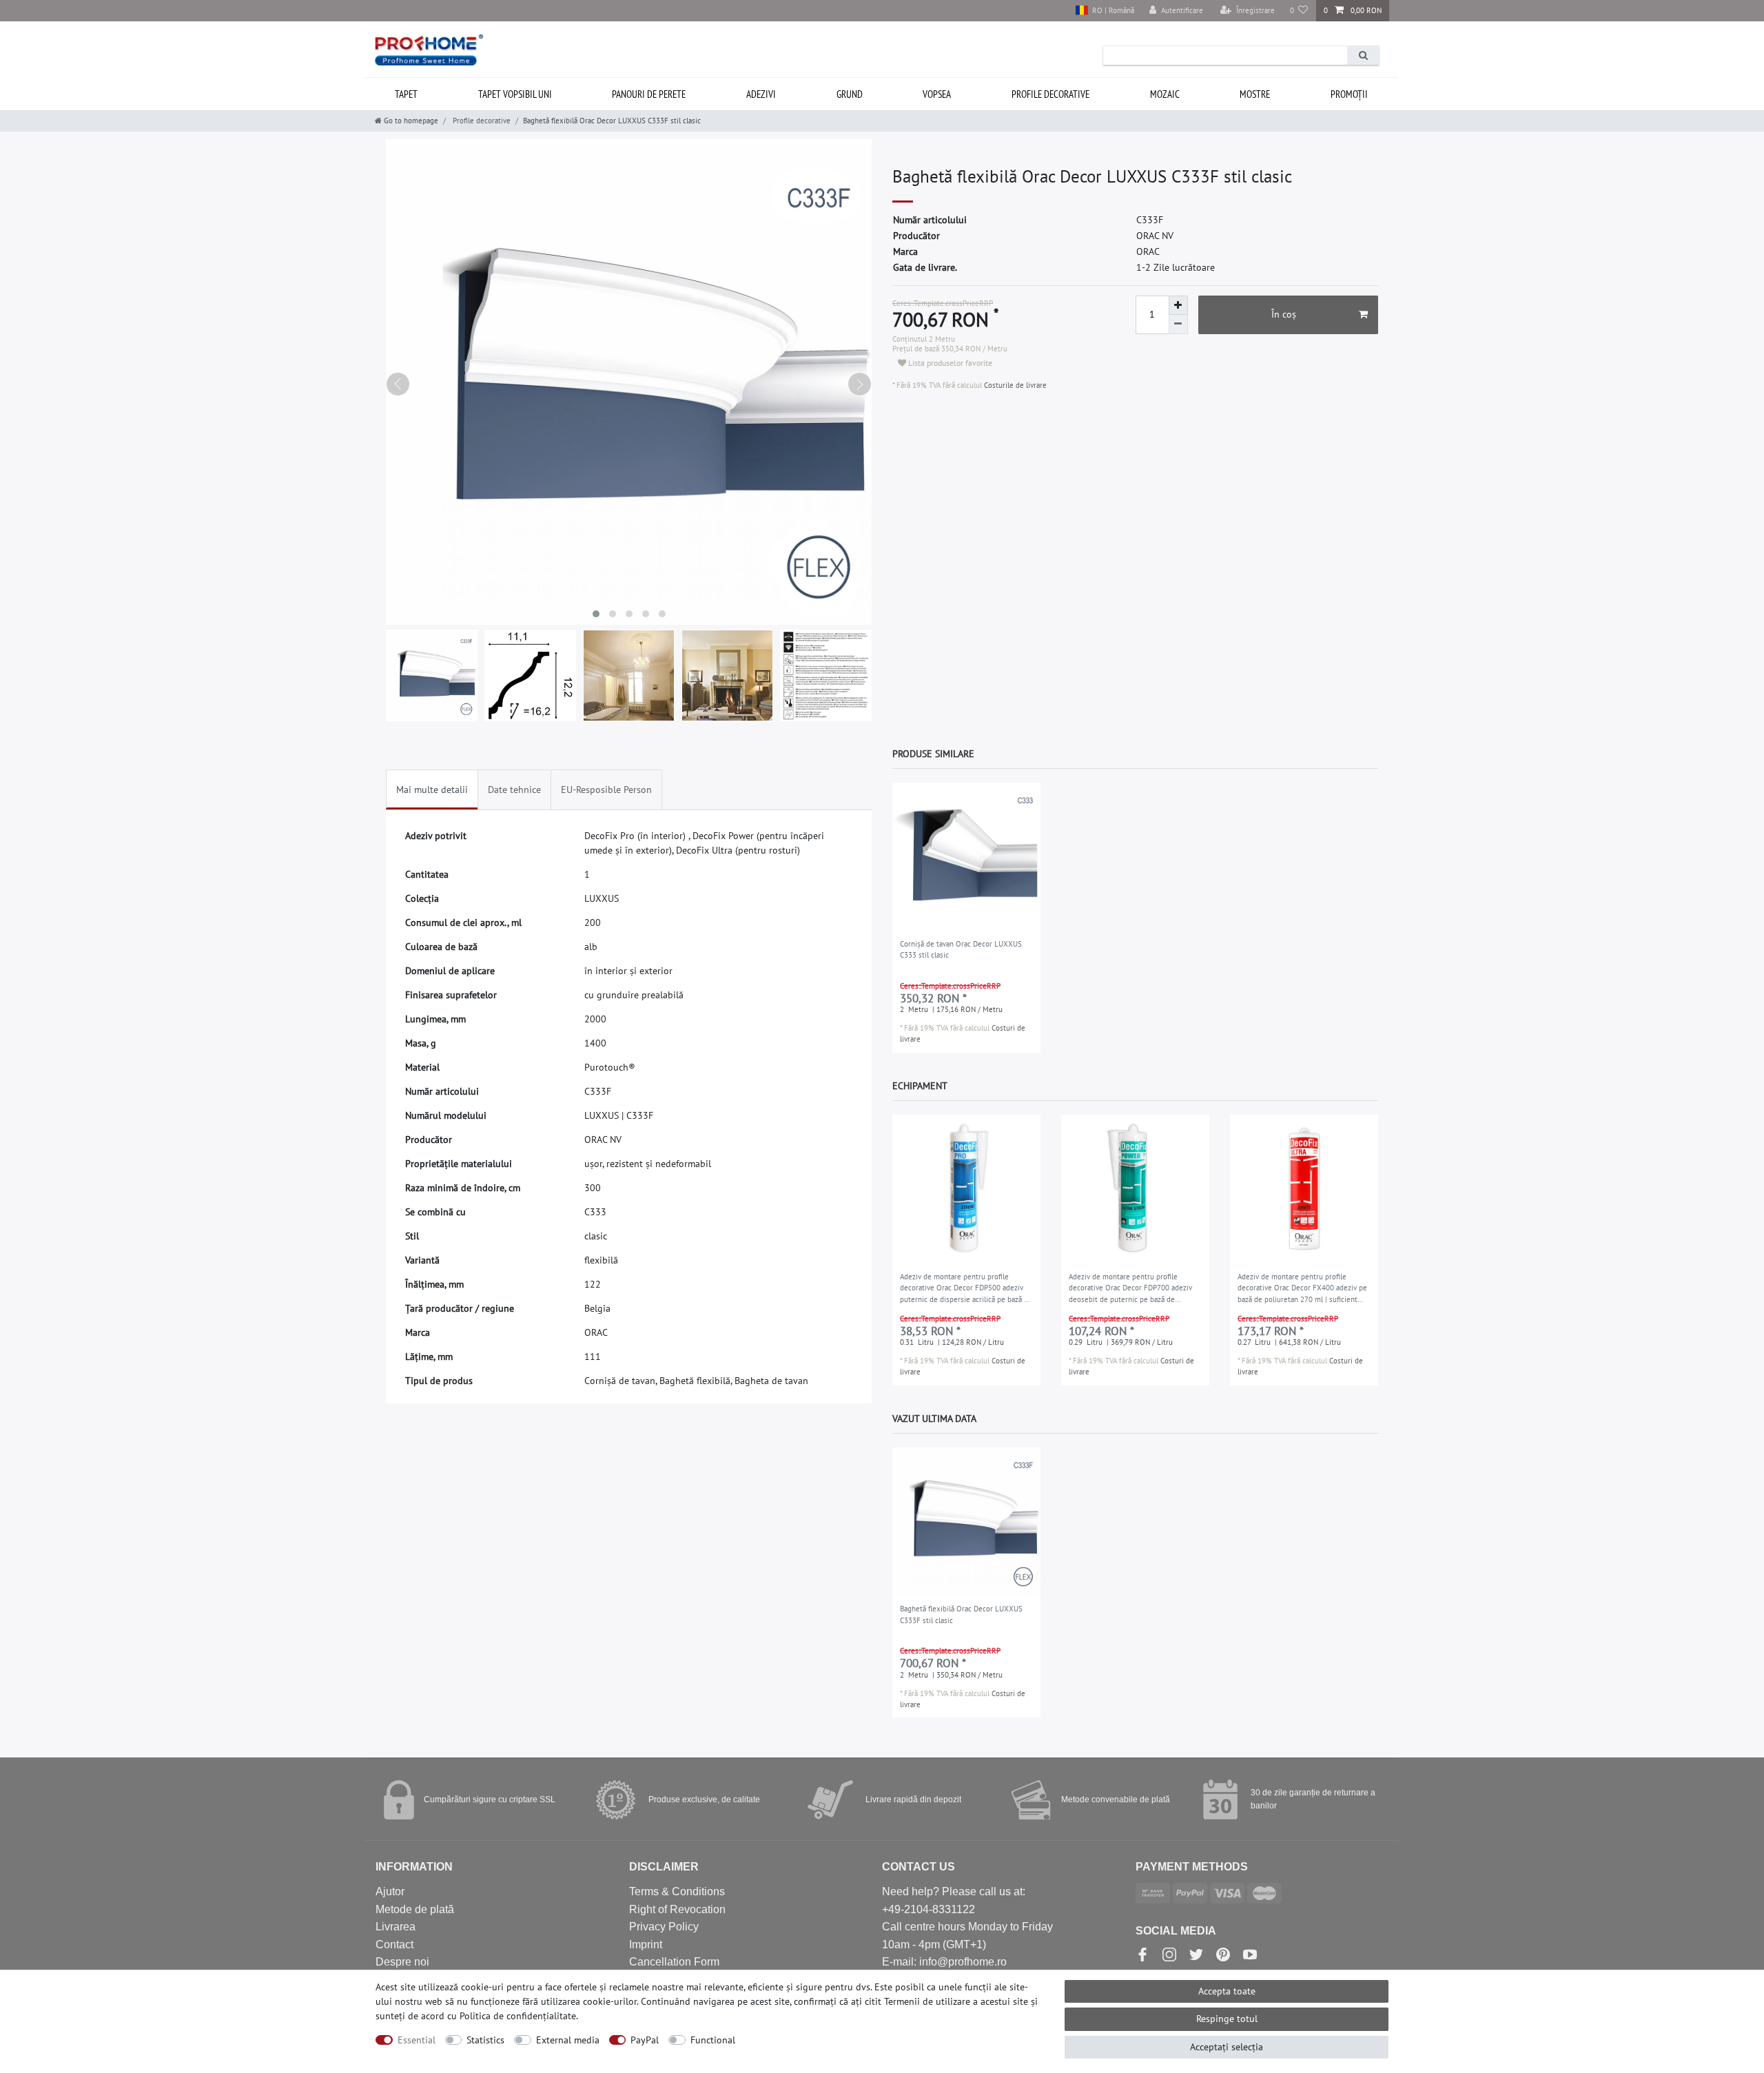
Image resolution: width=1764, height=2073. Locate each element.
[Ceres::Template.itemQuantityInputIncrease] (1178, 305)
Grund (850, 94)
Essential (417, 2040)
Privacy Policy (664, 1927)
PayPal (645, 2040)
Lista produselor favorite (949, 363)
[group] (966, 857)
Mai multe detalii (432, 790)
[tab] (432, 790)
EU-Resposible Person (606, 790)
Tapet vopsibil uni (515, 94)
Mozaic (1165, 94)
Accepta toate (1227, 1991)
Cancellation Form (674, 1962)
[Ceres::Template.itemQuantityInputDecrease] (1178, 324)
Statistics (485, 2040)
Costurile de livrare (1014, 385)
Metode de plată (415, 1909)
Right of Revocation (677, 1909)
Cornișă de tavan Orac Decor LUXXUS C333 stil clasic (961, 950)
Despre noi (402, 1962)
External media (568, 2040)
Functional (713, 2040)
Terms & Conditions (677, 1891)
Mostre (1255, 94)
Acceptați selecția (1227, 2047)
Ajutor (390, 1891)
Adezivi (761, 94)
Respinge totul (1227, 2019)
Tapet (406, 94)
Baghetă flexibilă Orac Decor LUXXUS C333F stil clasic (961, 1615)
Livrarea (396, 1927)
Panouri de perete (649, 94)
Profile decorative (1050, 94)
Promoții (1349, 94)
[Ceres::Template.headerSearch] (1363, 55)
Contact (394, 1945)
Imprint (646, 1945)
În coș (1284, 314)
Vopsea (937, 94)
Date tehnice (514, 790)
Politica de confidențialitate (518, 2016)
